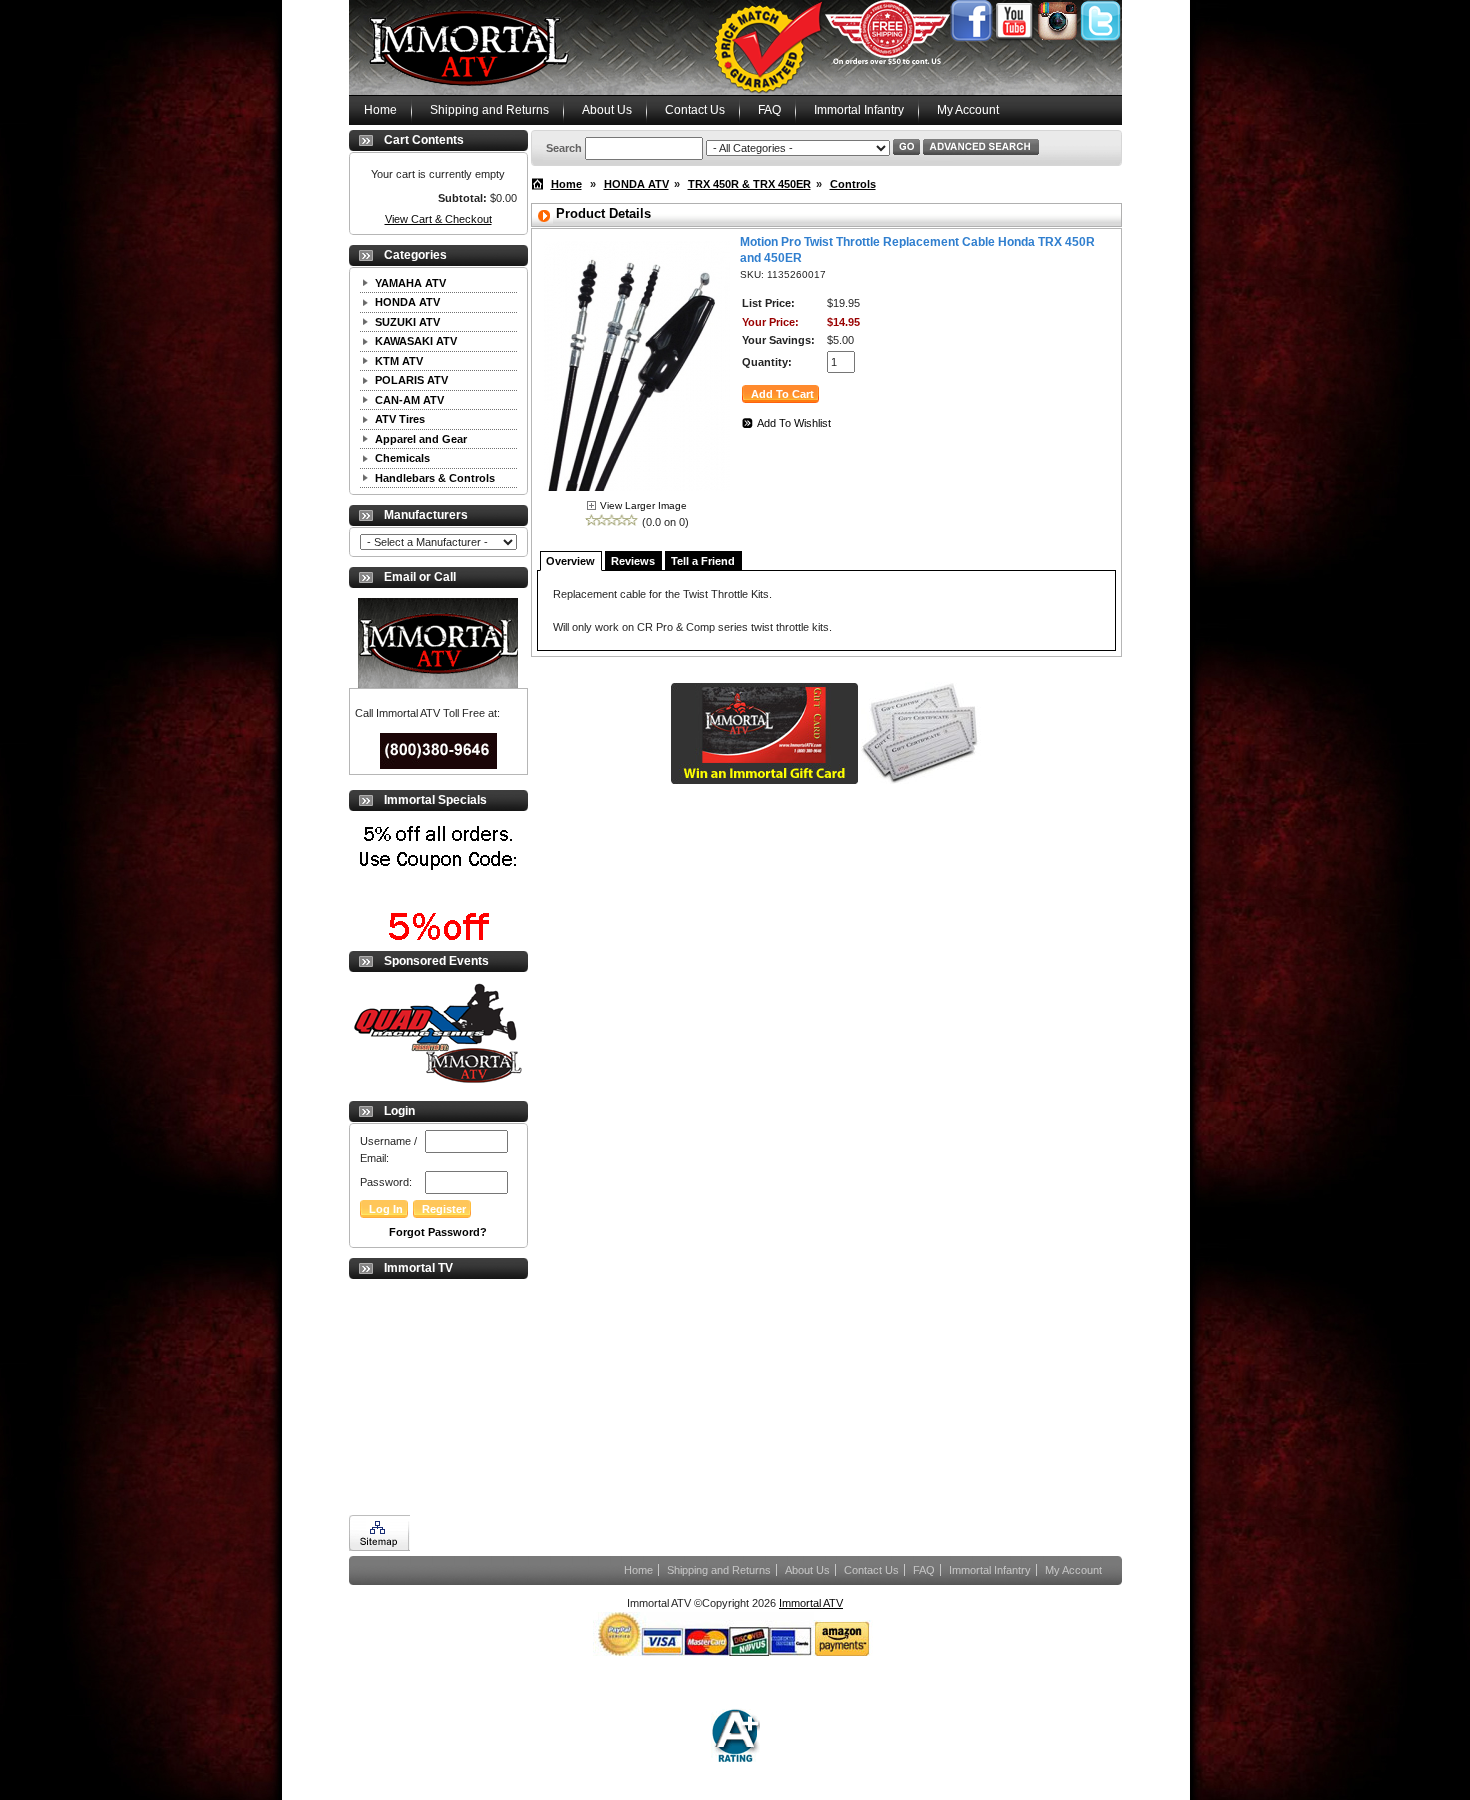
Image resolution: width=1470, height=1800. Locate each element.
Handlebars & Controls (435, 478)
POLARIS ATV (411, 380)
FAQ (769, 110)
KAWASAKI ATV (416, 341)
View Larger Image (643, 505)
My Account (968, 110)
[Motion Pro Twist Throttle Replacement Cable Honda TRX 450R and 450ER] (637, 494)
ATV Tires (400, 419)
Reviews (633, 561)
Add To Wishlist (794, 423)
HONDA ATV (407, 302)
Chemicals (402, 458)
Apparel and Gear (421, 439)
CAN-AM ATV (409, 400)
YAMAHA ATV (410, 283)
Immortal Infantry (859, 110)
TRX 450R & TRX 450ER (749, 184)
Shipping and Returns (489, 110)
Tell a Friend (703, 561)
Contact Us (695, 110)
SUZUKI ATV (407, 322)
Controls (853, 184)
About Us (607, 110)
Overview (570, 561)
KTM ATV (399, 361)
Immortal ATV (811, 1603)
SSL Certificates (39, 1791)
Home (380, 110)
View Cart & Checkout (438, 219)
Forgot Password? (438, 1232)
